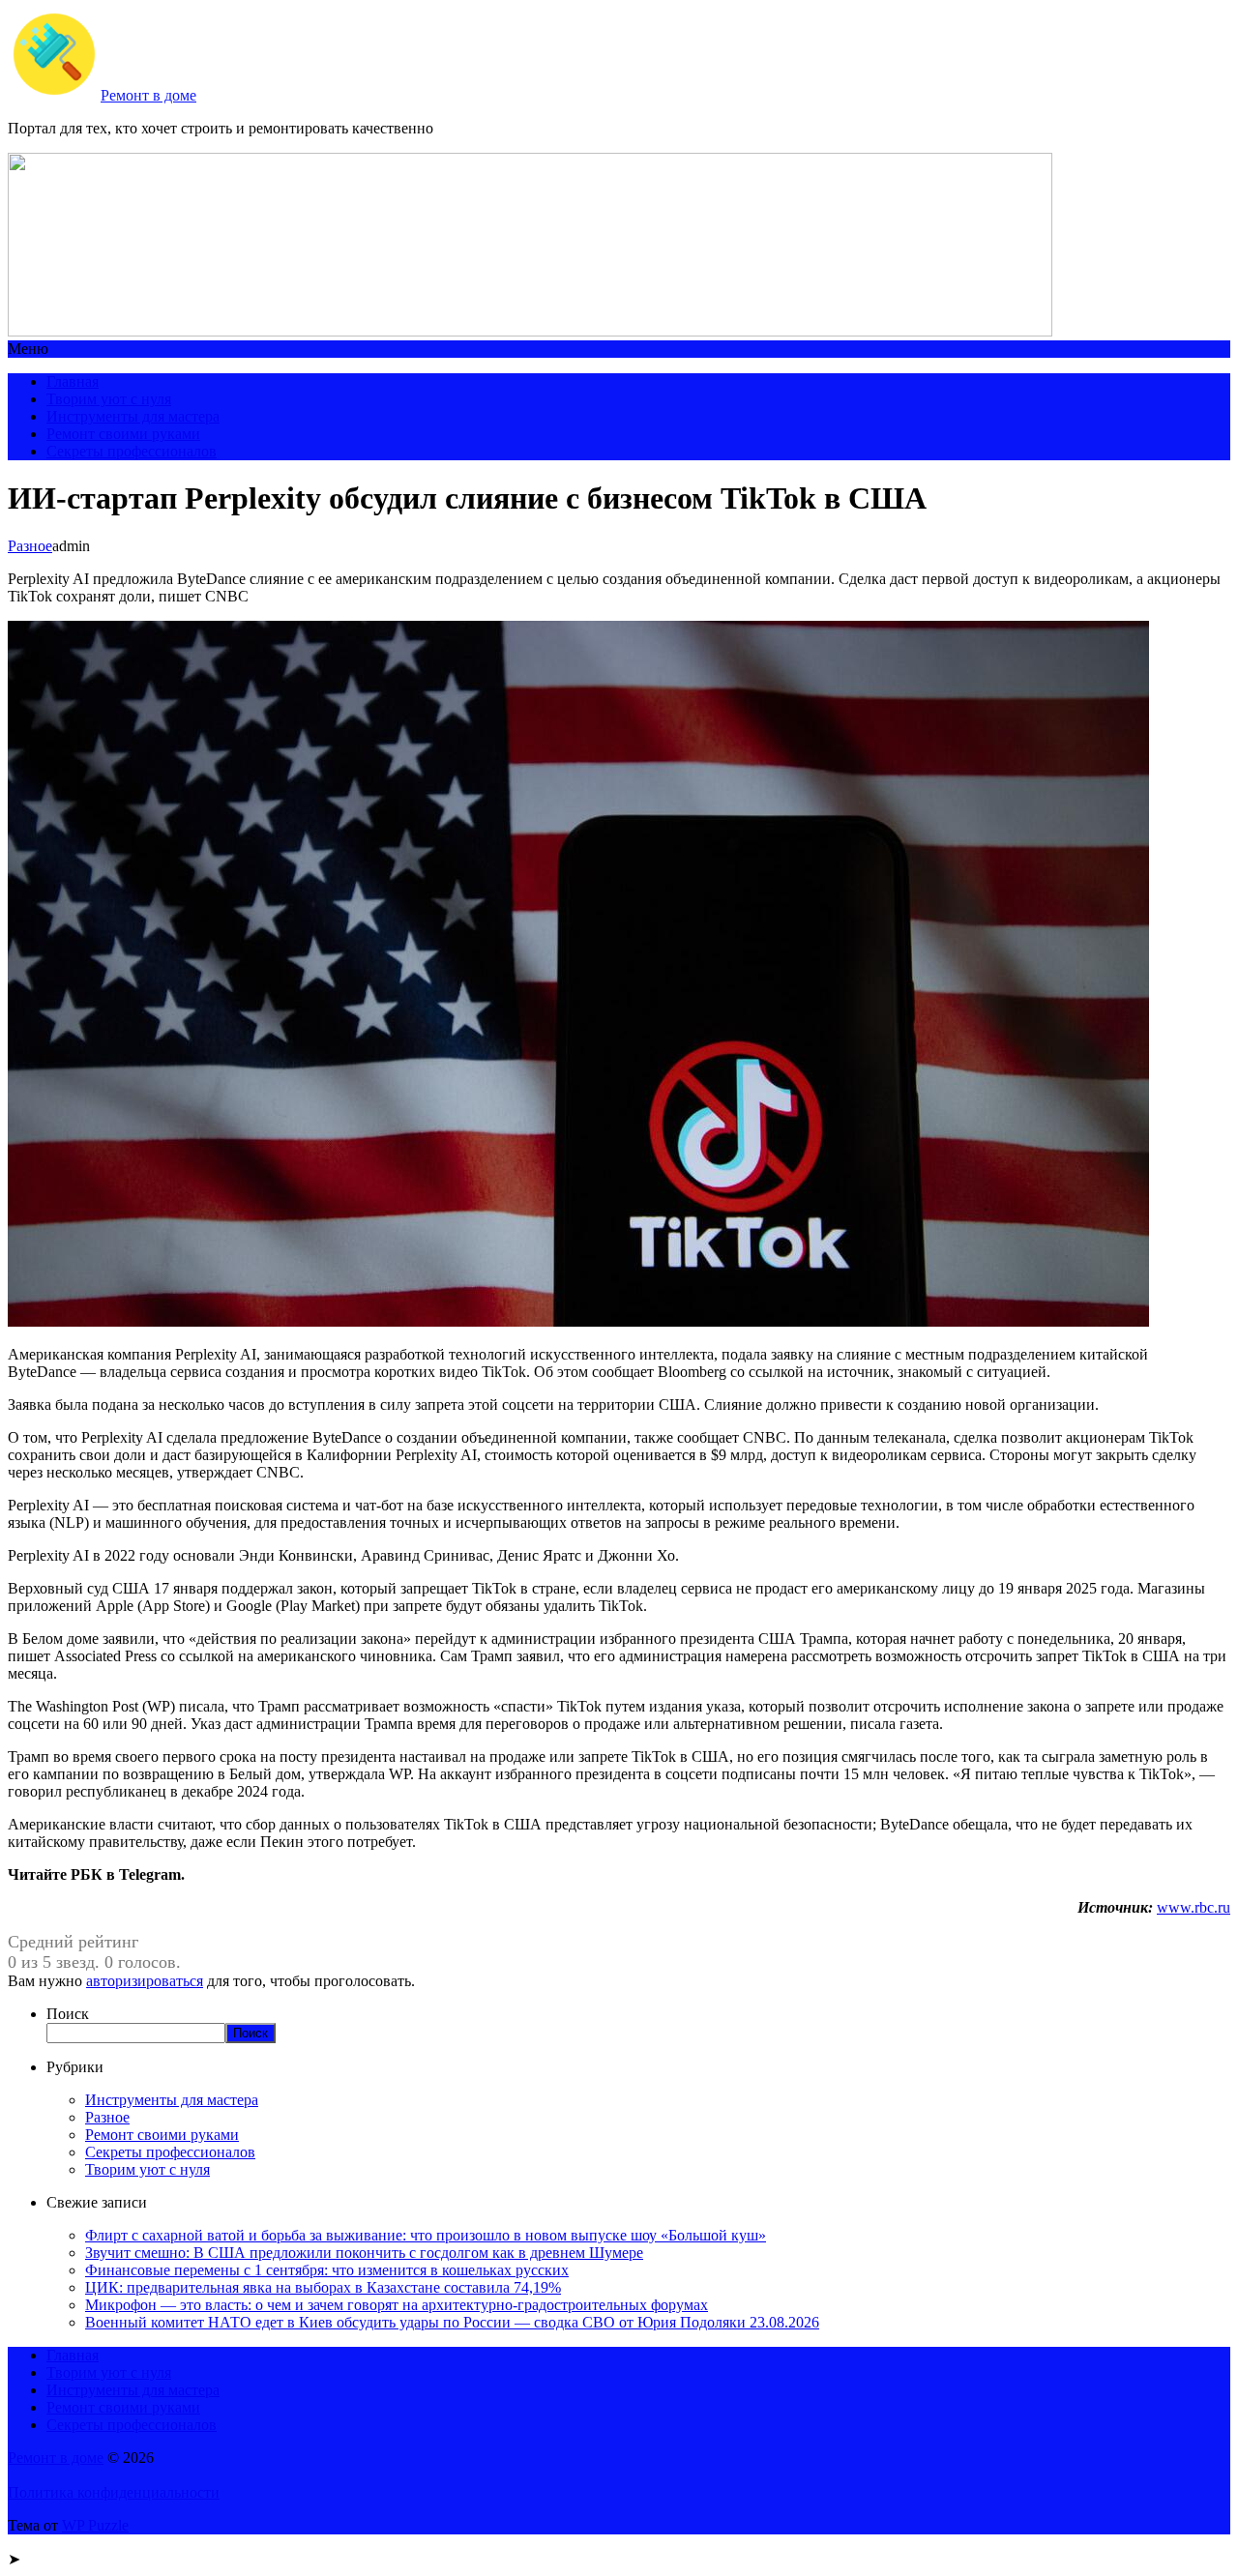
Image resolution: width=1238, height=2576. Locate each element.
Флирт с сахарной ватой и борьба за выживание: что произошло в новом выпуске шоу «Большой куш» (426, 2235)
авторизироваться (145, 1981)
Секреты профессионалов (132, 451)
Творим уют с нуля (109, 399)
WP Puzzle (95, 2525)
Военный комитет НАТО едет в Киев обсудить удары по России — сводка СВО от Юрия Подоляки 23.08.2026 (452, 2322)
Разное (30, 546)
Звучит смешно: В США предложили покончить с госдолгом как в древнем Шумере (364, 2253)
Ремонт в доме (148, 95)
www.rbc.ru (1194, 1907)
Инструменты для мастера (133, 416)
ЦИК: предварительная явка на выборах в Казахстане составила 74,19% (323, 2287)
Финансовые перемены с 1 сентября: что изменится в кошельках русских (327, 2270)
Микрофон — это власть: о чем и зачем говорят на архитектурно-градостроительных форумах (397, 2305)
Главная (73, 381)
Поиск (68, 2014)
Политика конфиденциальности (114, 2492)
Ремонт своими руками (123, 434)
